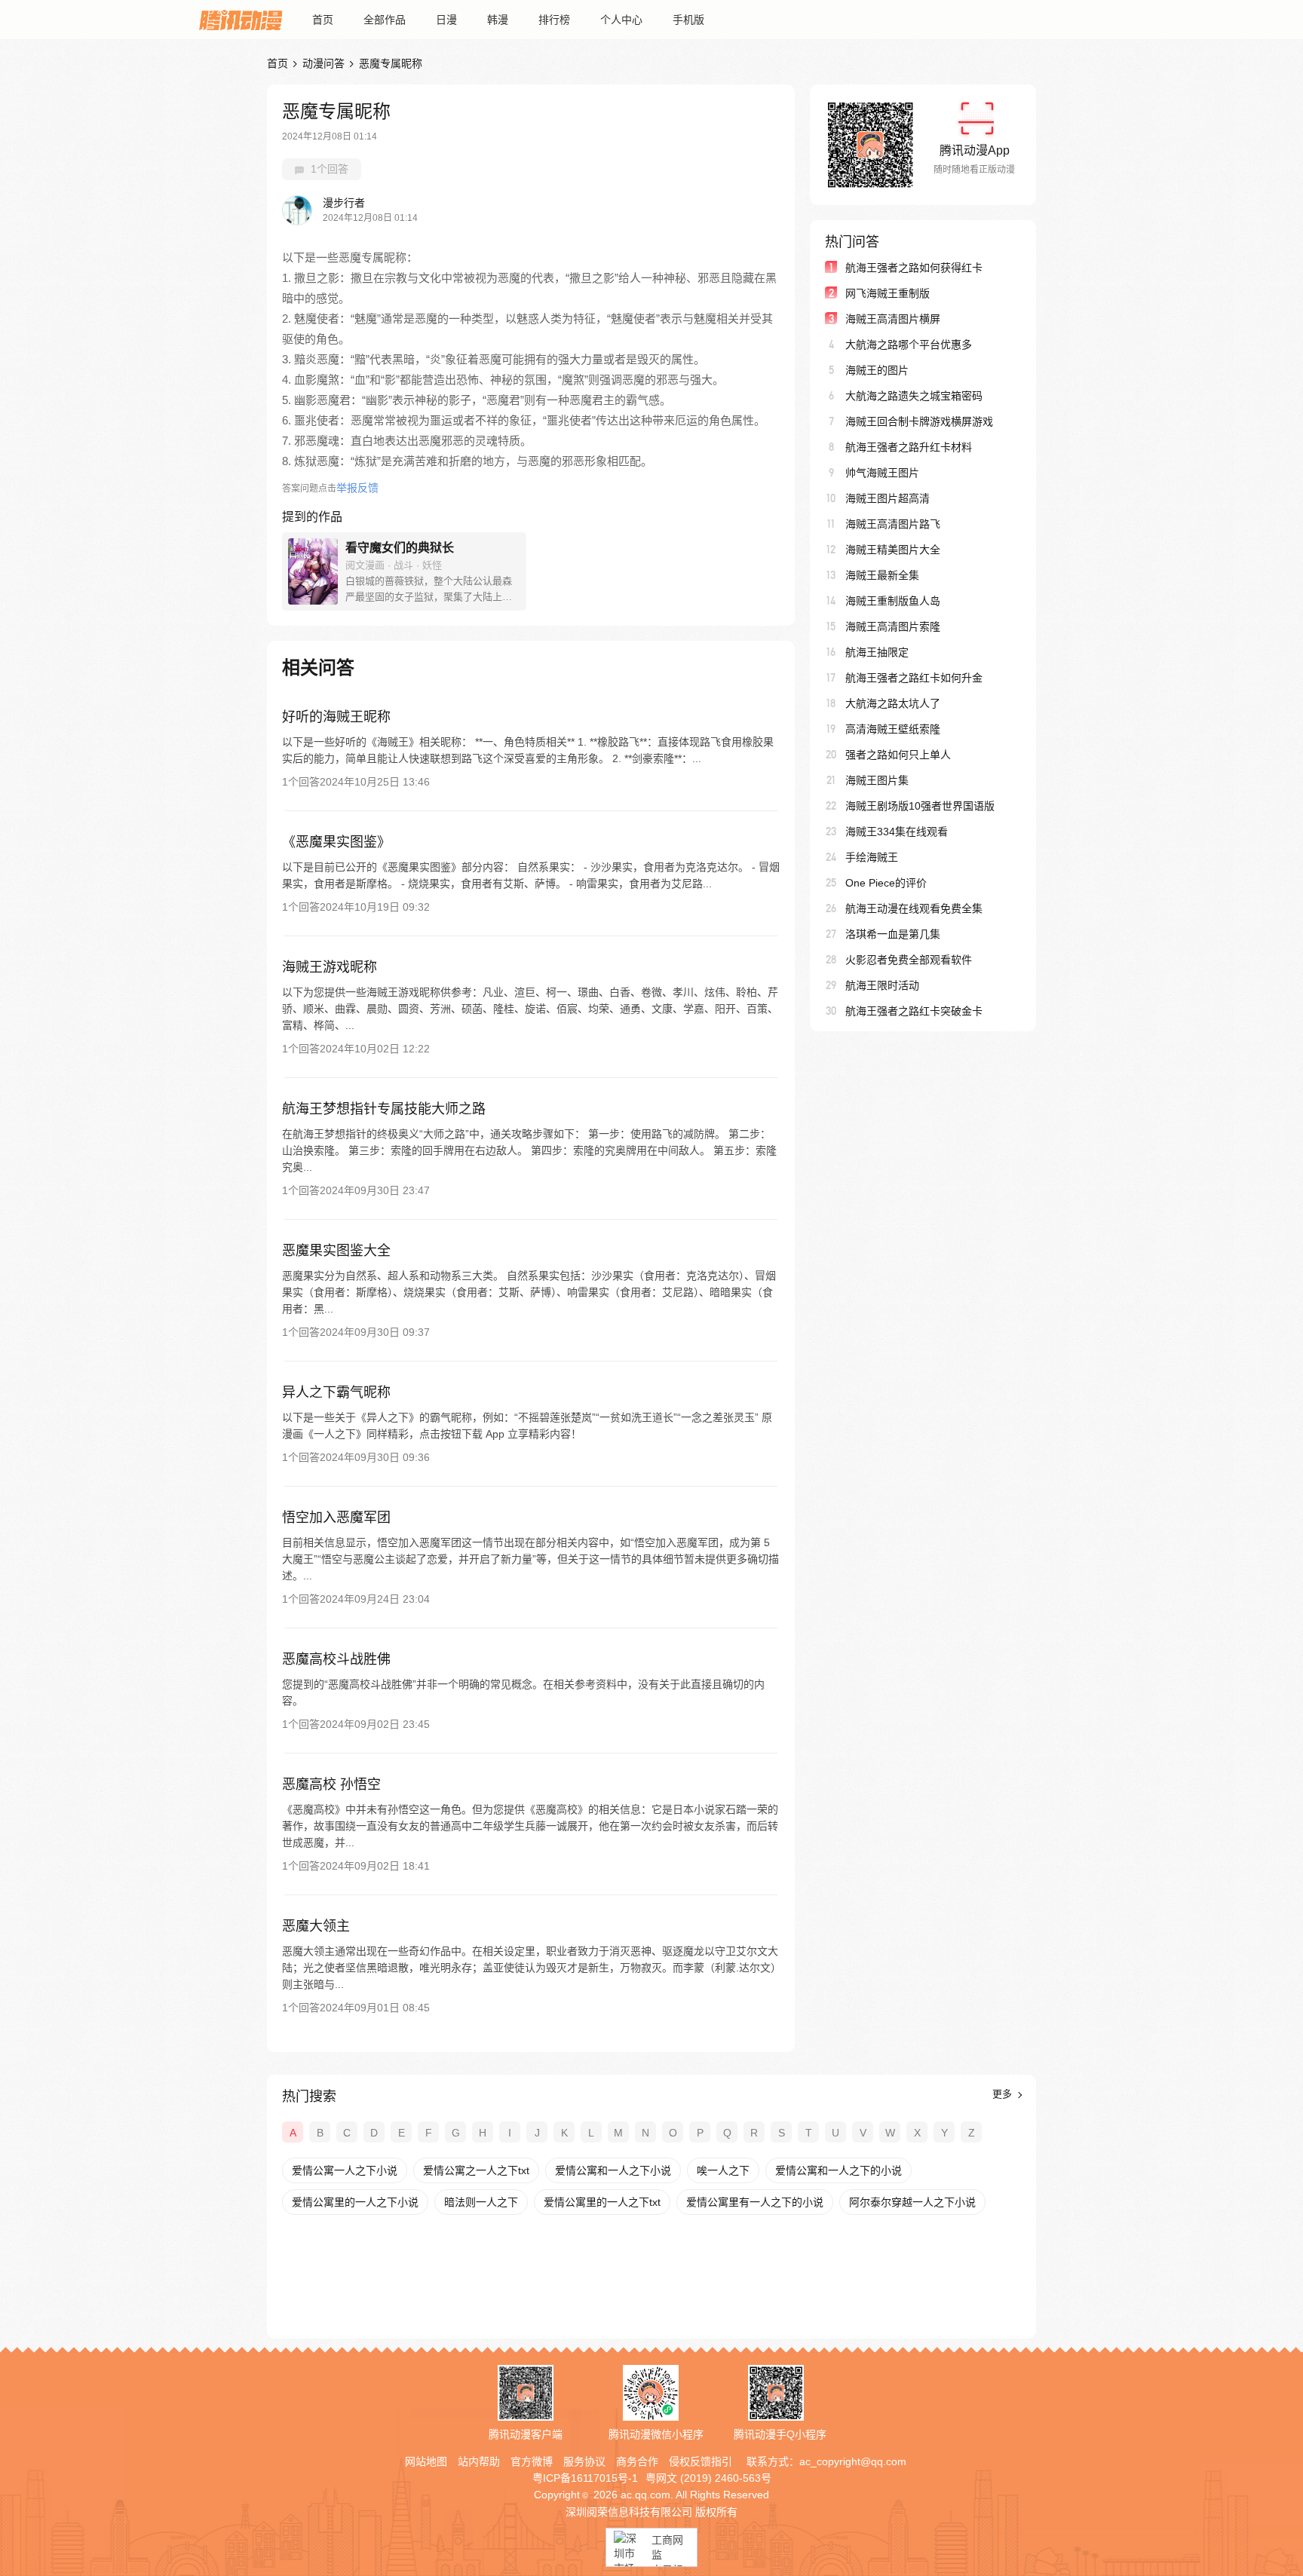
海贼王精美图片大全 (893, 550)
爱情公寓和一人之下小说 (613, 2170)
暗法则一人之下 (481, 2202)
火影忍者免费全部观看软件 (909, 960)
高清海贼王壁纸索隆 (893, 729)
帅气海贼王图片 (882, 473)
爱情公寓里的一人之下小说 (355, 2202)
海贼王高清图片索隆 (893, 626)
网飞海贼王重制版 (888, 293)
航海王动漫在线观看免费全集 (914, 908)
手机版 (688, 20)
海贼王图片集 (877, 780)
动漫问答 (323, 63)
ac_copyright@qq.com (853, 2461)
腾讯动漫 (241, 20)
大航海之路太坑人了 (893, 703)
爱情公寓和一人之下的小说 (839, 2170)
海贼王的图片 (877, 370)
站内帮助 (479, 2461)
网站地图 (426, 2461)
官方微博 (532, 2461)
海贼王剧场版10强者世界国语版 (920, 806)
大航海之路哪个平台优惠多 (909, 345)
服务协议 (584, 2461)
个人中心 (621, 20)
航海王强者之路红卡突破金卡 (914, 1011)
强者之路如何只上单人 (898, 755)
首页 (323, 20)
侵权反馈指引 (701, 2461)
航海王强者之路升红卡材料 (909, 447)
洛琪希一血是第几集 (893, 934)
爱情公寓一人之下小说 (345, 2170)
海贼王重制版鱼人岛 (893, 601)
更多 (1004, 2094)
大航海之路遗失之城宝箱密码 (914, 396)
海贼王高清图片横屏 (893, 319)
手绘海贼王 (872, 857)
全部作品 (385, 20)
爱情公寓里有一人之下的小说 (755, 2202)
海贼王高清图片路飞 (893, 524)
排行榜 (554, 20)
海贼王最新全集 (882, 575)
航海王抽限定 (877, 652)
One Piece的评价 (886, 883)
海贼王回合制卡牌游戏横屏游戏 (919, 421)
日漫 (446, 20)
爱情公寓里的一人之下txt (602, 2202)
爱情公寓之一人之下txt (476, 2170)
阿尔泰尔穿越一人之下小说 (912, 2202)
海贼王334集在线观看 (897, 832)
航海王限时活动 (882, 985)
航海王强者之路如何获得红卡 (914, 268)
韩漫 (498, 20)
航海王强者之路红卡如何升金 (914, 678)
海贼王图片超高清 (888, 498)
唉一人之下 (723, 2170)
